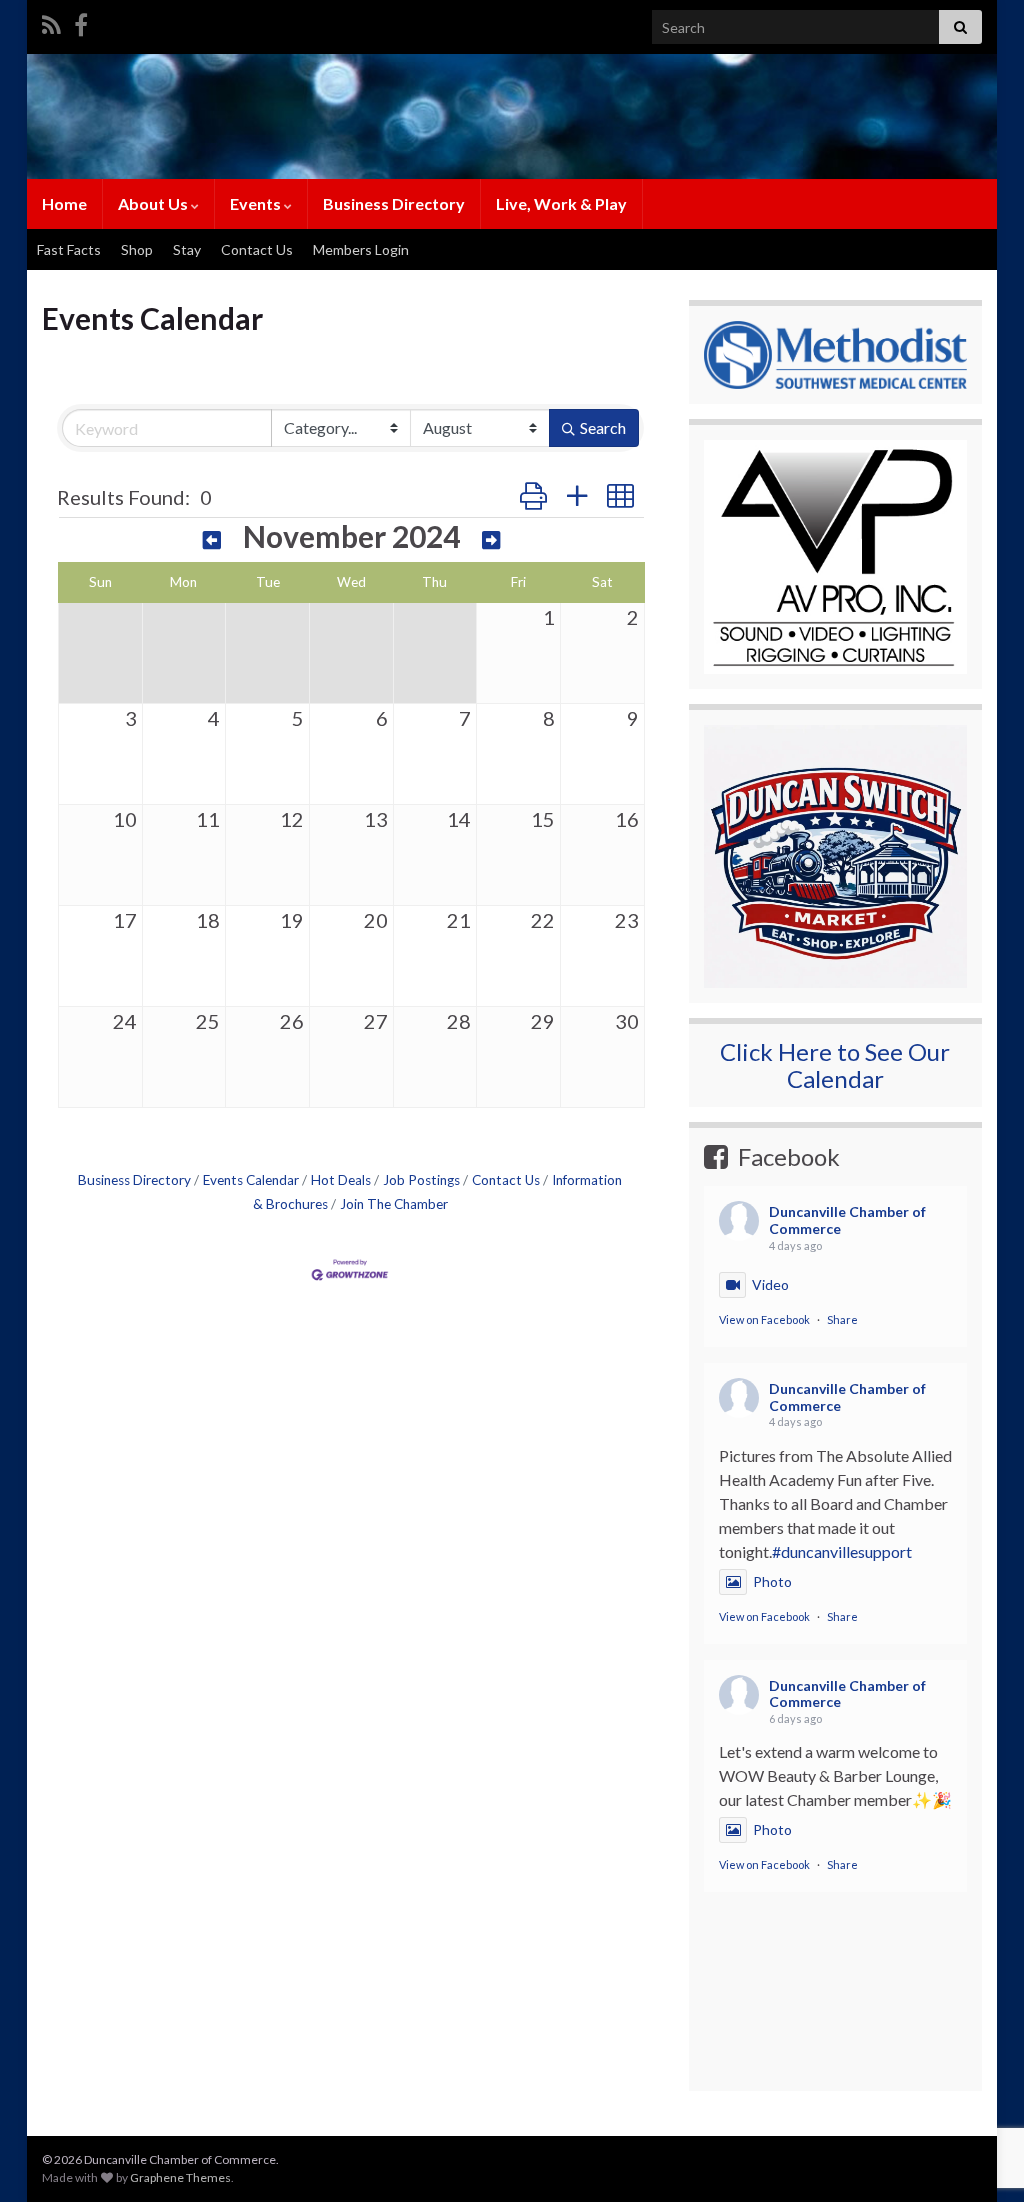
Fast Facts (69, 249)
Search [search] (603, 427)
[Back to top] (979, 2083)
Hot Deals (341, 1180)
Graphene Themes (180, 2177)
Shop (137, 249)
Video (770, 1284)
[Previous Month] (212, 539)
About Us (154, 203)
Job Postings (421, 1180)
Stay (187, 249)
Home (64, 203)
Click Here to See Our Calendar (835, 1064)
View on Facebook (764, 1319)
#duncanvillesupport (842, 1551)
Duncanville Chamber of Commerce (847, 1220)
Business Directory (394, 203)
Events (257, 203)
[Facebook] (81, 21)
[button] (533, 495)
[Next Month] (491, 539)
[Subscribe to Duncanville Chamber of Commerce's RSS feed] (51, 21)
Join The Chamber (394, 1204)
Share (842, 1319)
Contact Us (257, 249)
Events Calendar (251, 1180)
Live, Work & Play (561, 203)
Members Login (361, 249)
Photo (772, 1581)
